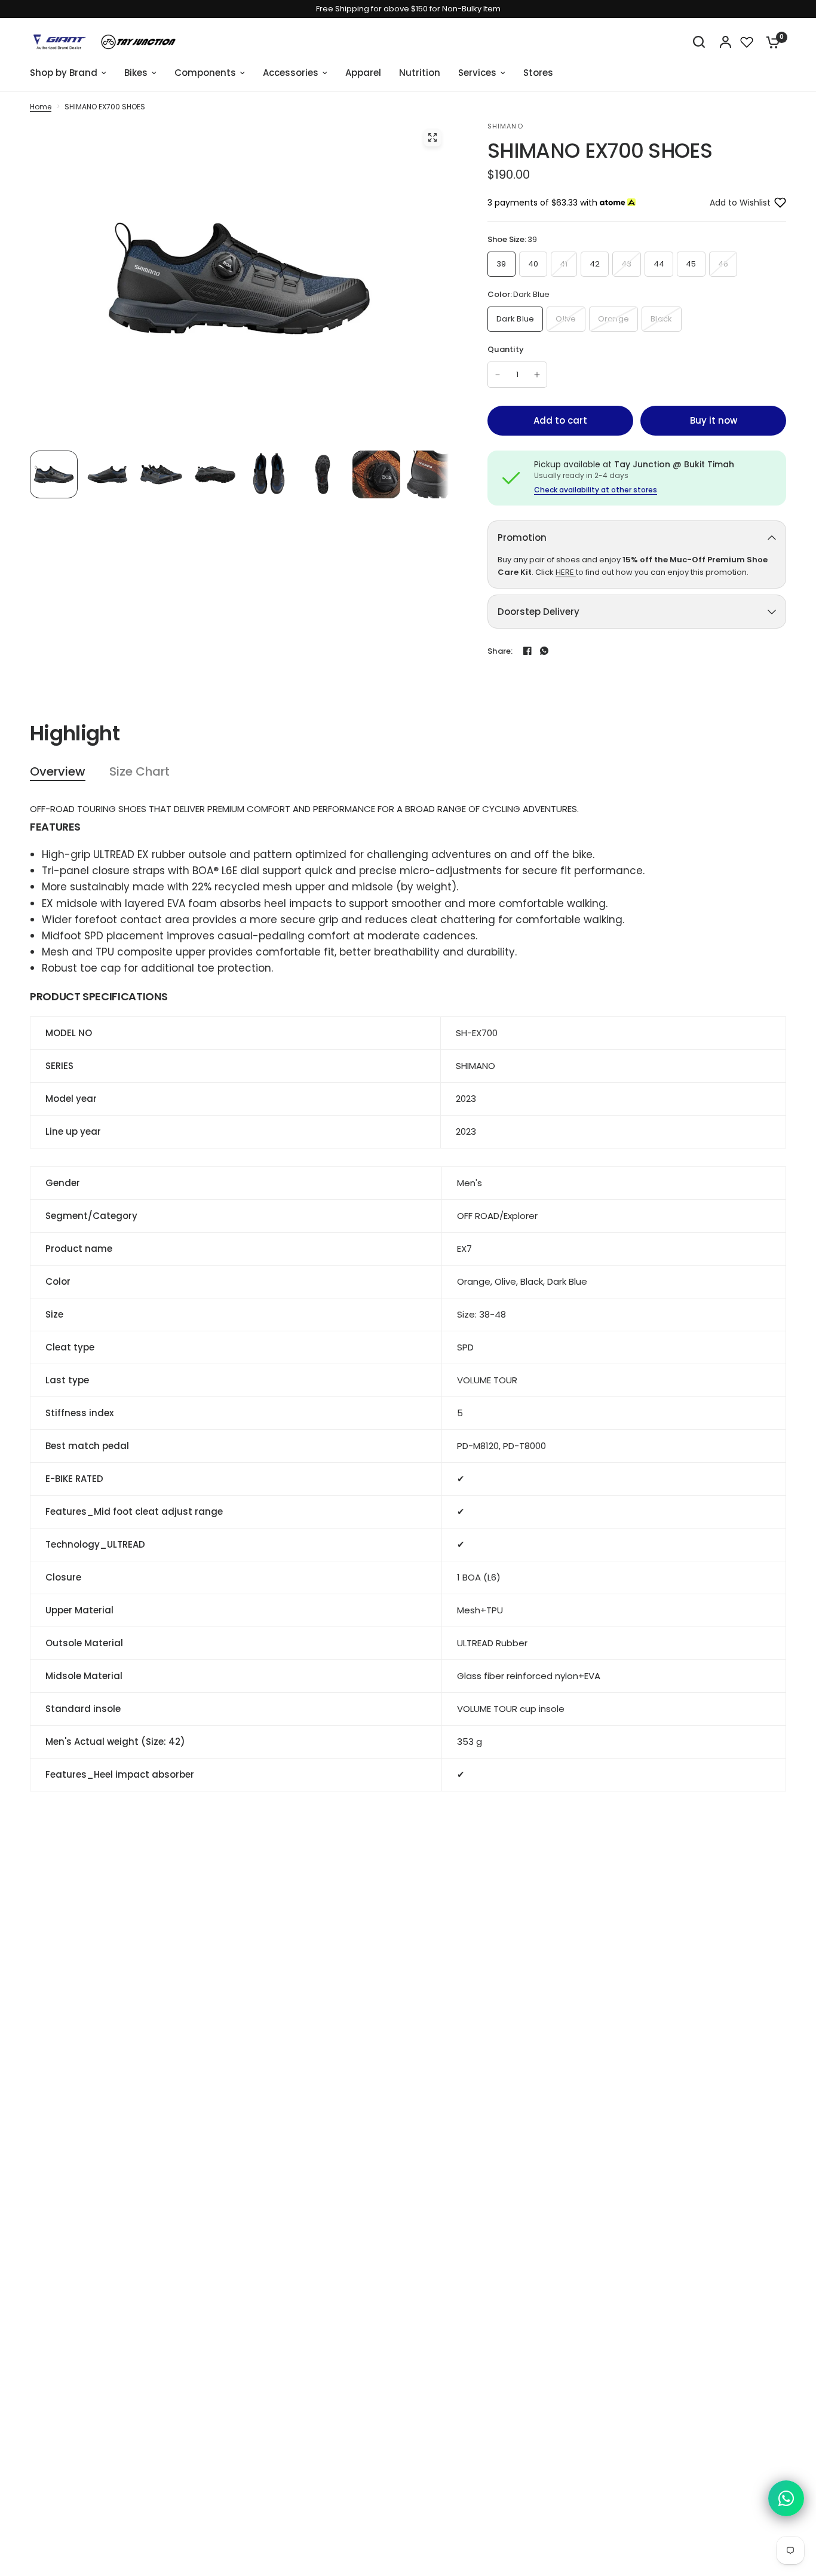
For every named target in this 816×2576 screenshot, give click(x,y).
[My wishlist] (747, 42)
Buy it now (714, 420)
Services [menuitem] (477, 73)
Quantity (506, 349)
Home (41, 107)
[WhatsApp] (544, 651)
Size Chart (139, 772)
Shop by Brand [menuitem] (64, 73)
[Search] (699, 42)
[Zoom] (432, 137)
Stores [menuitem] (538, 73)
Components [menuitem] (205, 73)
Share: (500, 651)
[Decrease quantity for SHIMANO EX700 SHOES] (498, 375)
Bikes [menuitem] (136, 73)
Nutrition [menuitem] (420, 73)
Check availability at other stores (596, 490)
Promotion (522, 537)
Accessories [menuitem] (291, 73)
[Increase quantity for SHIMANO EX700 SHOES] (537, 375)
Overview (58, 772)
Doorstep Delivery (539, 612)
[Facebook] (527, 651)
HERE (566, 572)
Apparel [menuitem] (363, 73)
